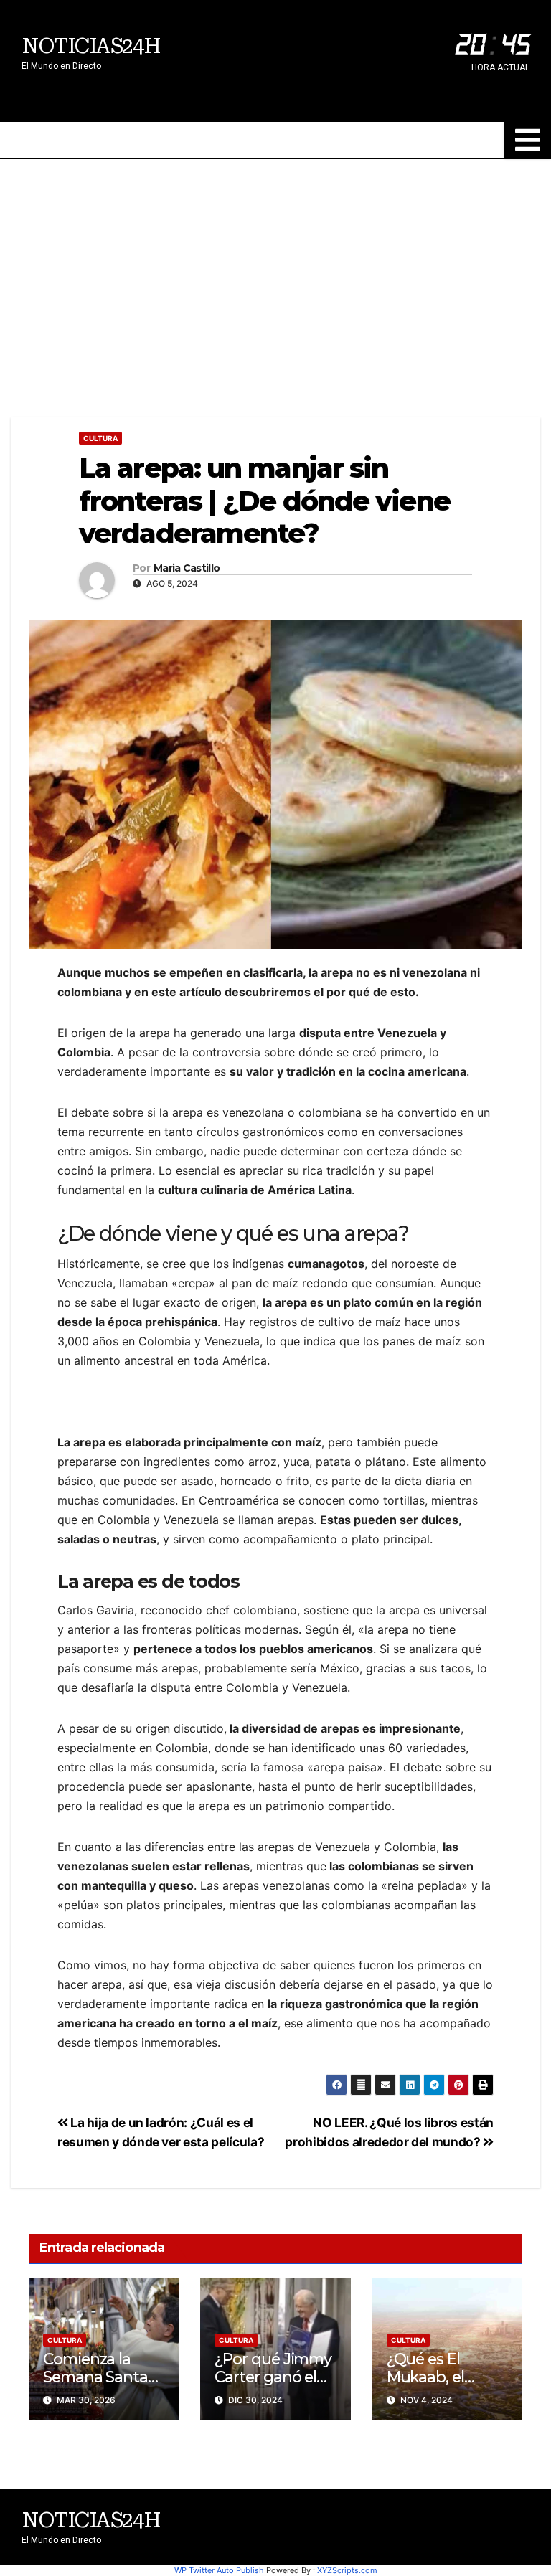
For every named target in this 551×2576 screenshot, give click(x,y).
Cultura (100, 438)
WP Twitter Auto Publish (219, 2570)
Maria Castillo (187, 568)
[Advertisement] (275, 267)
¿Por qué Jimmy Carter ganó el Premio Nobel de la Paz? (275, 2386)
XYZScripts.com (347, 2570)
